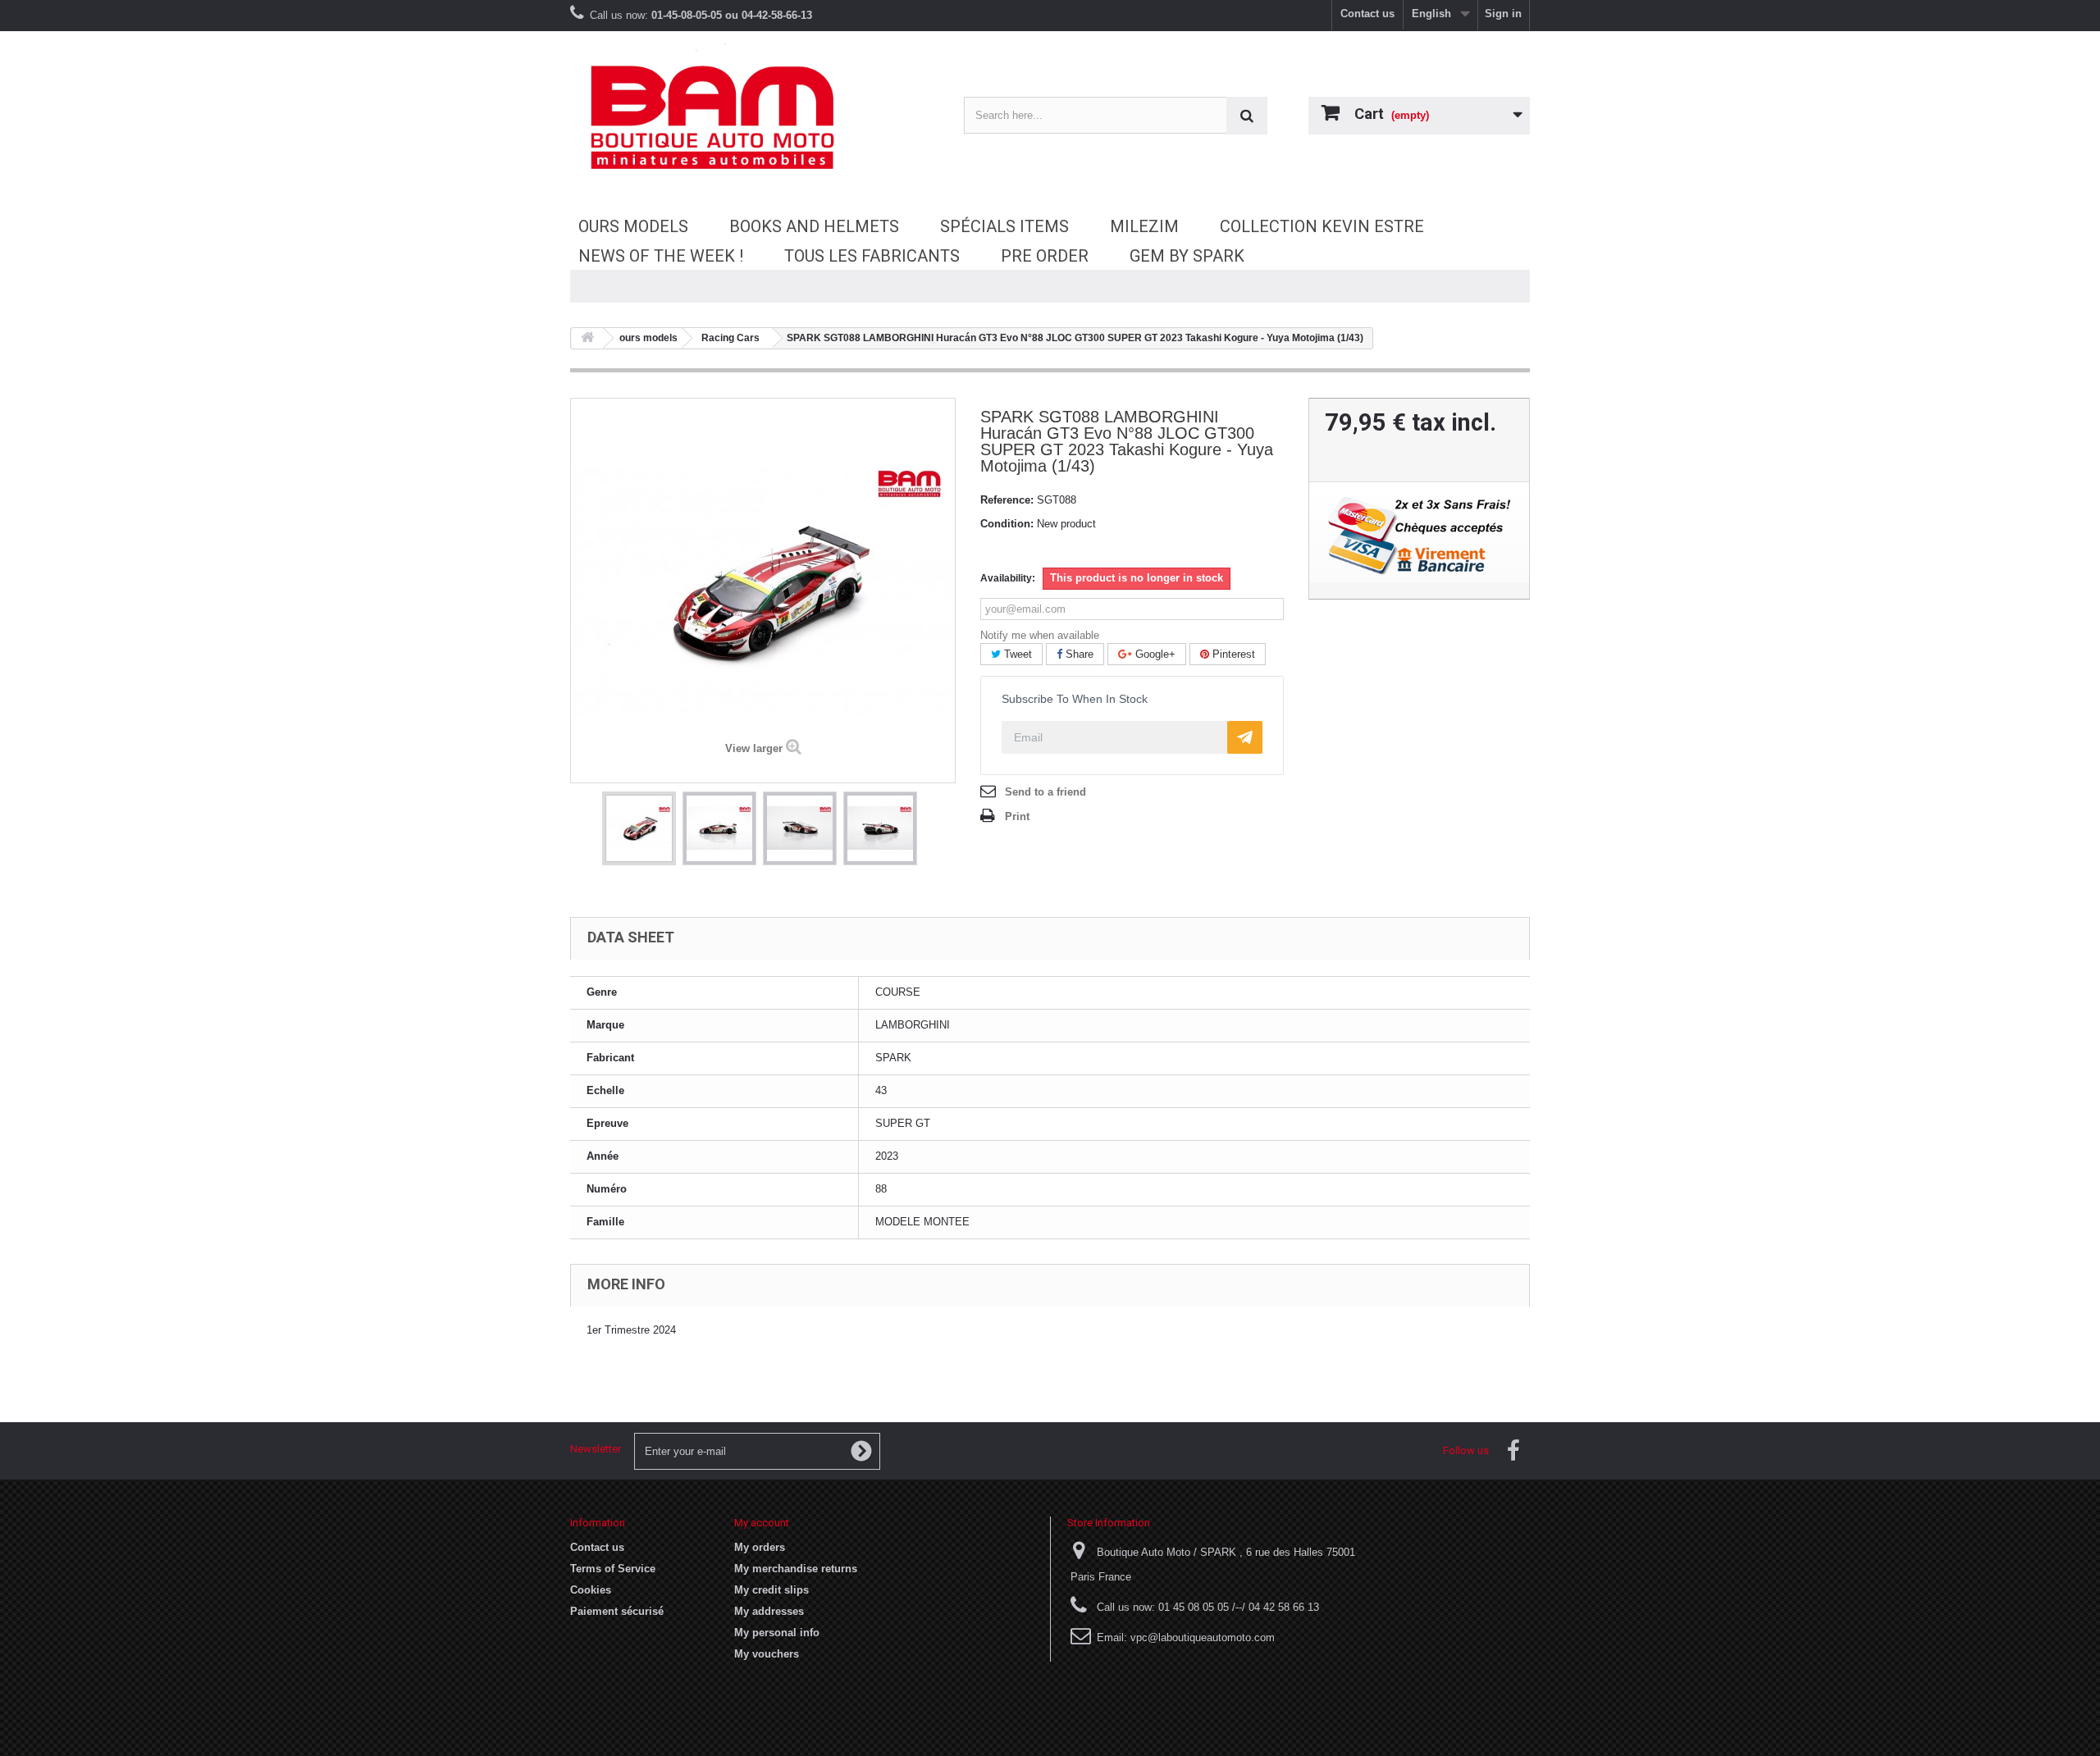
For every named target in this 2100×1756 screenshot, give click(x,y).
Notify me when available (1040, 635)
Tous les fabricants (872, 256)
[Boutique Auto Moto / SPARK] (722, 117)
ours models (633, 226)
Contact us (1367, 14)
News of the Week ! (661, 256)
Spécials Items (1004, 226)
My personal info (777, 1633)
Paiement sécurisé (617, 1611)
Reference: (1007, 500)
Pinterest (1232, 654)
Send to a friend (1045, 792)
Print (1017, 816)
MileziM (1144, 226)
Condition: (1007, 524)
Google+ (1154, 654)
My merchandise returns (796, 1569)
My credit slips (772, 1590)
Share (1078, 654)
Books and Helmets (814, 226)
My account (762, 1523)
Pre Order (1045, 256)
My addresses (769, 1611)
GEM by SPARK (1187, 256)
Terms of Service (613, 1569)
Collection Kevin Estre (1322, 226)
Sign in (1503, 14)
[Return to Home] (587, 338)
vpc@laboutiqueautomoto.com (1203, 1637)
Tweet (1016, 654)
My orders (760, 1547)
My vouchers (767, 1654)
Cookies (591, 1590)
